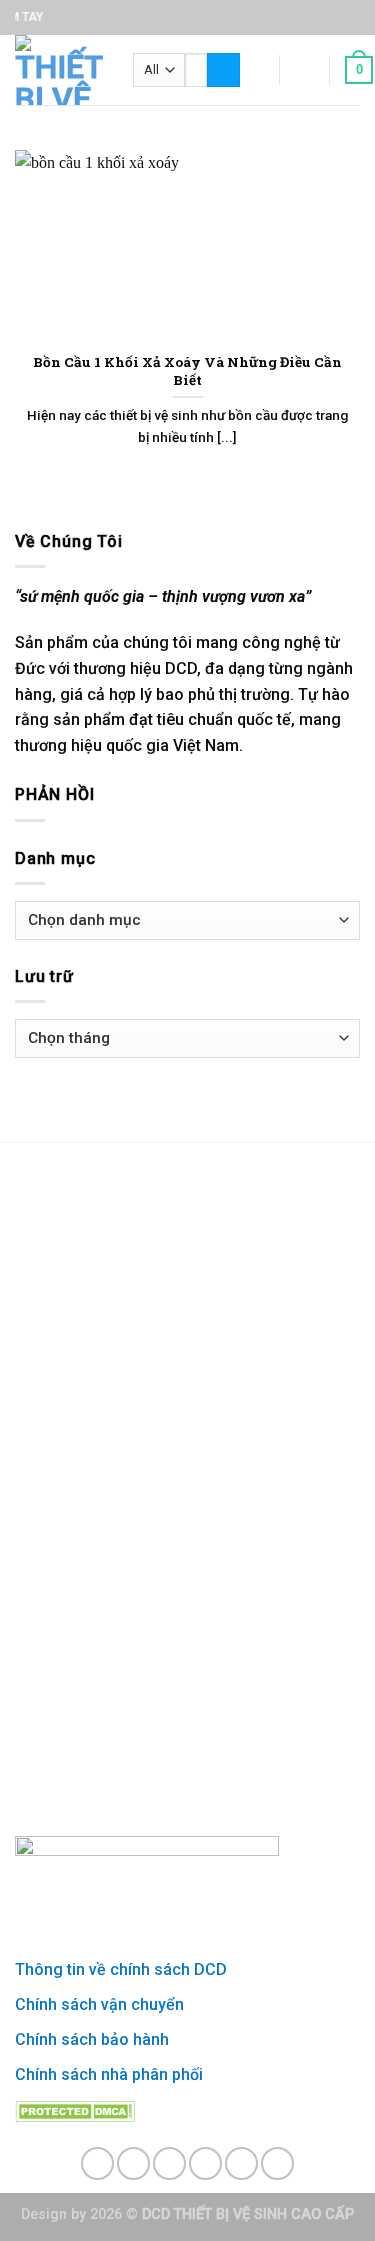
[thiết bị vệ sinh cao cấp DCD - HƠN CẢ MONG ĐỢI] (59, 70)
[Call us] (241, 2163)
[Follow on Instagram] (133, 2163)
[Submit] (223, 70)
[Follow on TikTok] (169, 2163)
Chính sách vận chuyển (99, 2004)
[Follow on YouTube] (277, 2163)
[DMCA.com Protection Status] (75, 2109)
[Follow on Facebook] (97, 2163)
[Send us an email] (205, 2163)
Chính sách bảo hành (92, 2039)
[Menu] (252, 69)
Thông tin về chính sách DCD (121, 1969)
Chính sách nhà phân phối (109, 2074)
